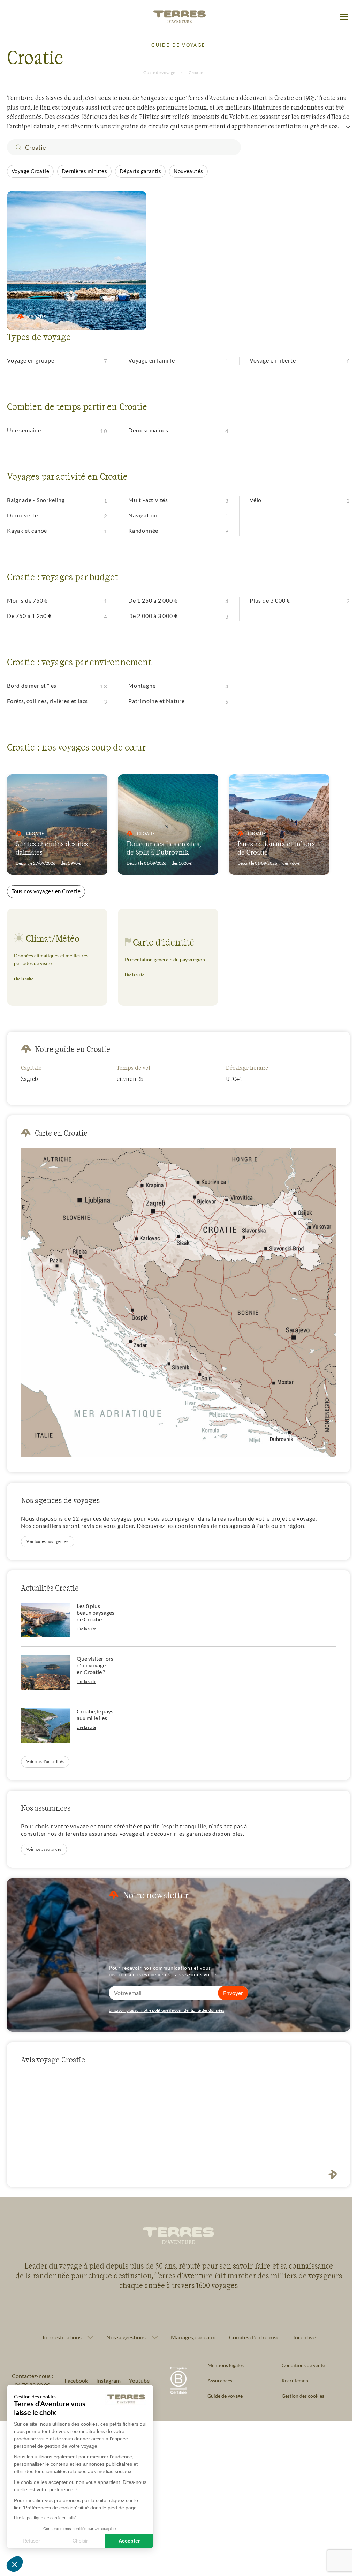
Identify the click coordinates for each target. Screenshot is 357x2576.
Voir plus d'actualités (45, 1761)
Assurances (217, 2375)
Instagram (106, 2375)
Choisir (80, 2541)
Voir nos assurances (44, 1849)
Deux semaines (148, 430)
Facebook (74, 2375)
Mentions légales (223, 2360)
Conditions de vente (299, 2360)
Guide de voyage (159, 72)
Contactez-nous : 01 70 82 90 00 (31, 2375)
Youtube (137, 2375)
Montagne (142, 685)
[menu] (344, 17)
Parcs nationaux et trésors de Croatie (276, 848)
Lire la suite (24, 979)
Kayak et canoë (27, 531)
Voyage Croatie (30, 171)
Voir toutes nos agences (48, 1541)
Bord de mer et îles (32, 685)
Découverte (22, 515)
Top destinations (59, 2332)
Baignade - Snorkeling (36, 500)
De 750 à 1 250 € (29, 616)
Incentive (302, 2332)
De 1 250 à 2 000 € (153, 600)
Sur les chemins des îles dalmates (52, 848)
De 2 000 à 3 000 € (153, 616)
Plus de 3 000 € (270, 600)
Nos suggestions (123, 2332)
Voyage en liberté (273, 360)
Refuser (31, 2541)
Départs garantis (140, 171)
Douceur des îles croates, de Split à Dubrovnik (164, 848)
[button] (15, 2564)
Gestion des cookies (299, 2391)
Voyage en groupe (31, 360)
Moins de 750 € (27, 600)
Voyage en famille (152, 360)
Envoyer (233, 1993)
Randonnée (143, 531)
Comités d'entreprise (251, 2332)
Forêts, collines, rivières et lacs (47, 701)
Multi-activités (148, 500)
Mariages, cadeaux (190, 2332)
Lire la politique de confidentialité (45, 2518)
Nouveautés (188, 171)
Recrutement (292, 2375)
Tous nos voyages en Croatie (46, 891)
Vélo (256, 500)
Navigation (143, 515)
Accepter (129, 2541)
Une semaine (24, 430)
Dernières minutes (84, 171)
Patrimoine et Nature (157, 701)
